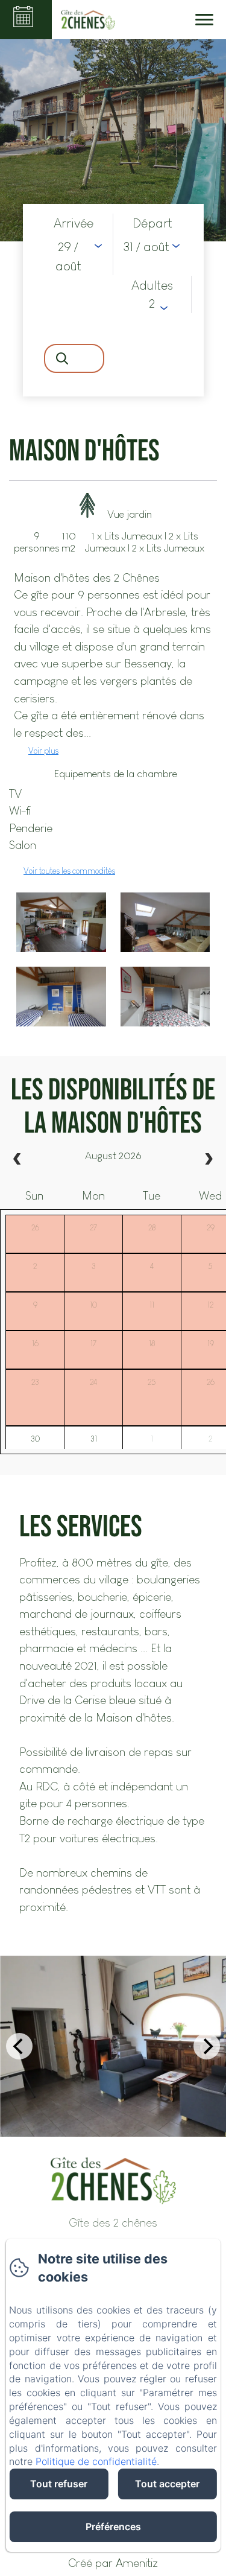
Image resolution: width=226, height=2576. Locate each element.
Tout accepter (167, 2484)
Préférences (113, 2527)
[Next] (207, 2046)
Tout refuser (59, 2484)
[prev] (17, 1160)
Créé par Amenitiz (113, 2563)
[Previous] (19, 2046)
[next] (209, 1160)
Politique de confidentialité (96, 2461)
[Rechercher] (74, 358)
